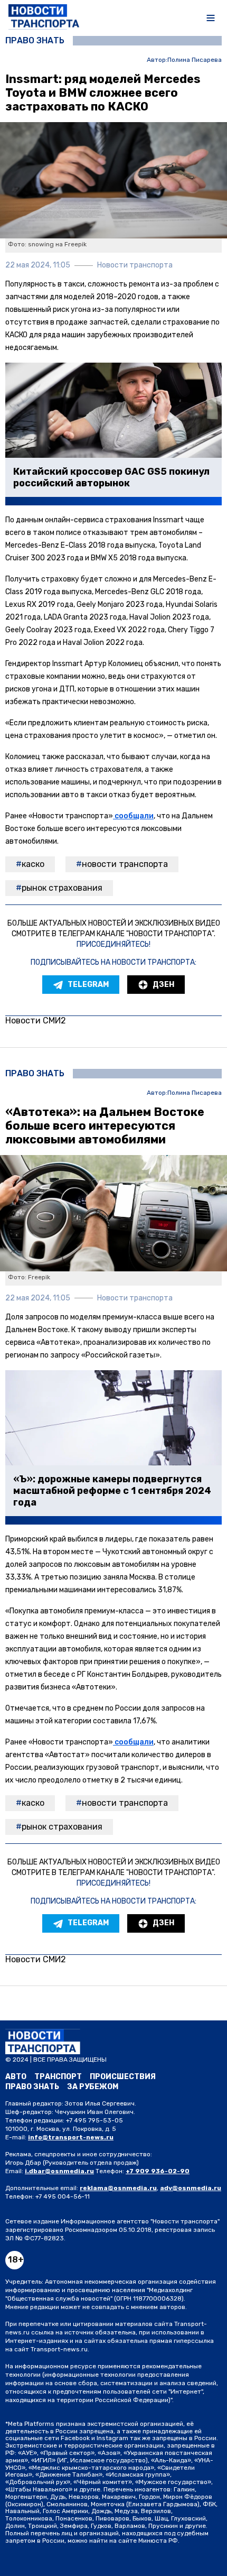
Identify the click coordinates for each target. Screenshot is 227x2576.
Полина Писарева (195, 60)
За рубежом (93, 2087)
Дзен (163, 985)
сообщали (133, 816)
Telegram (88, 985)
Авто (16, 2077)
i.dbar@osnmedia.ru (59, 2171)
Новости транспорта (125, 864)
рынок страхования (62, 888)
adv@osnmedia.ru (191, 2188)
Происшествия (123, 2077)
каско (33, 864)
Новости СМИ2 (36, 1021)
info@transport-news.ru (71, 2137)
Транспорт (58, 2077)
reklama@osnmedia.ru (118, 2188)
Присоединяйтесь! (113, 944)
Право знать (35, 41)
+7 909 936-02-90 (158, 2171)
